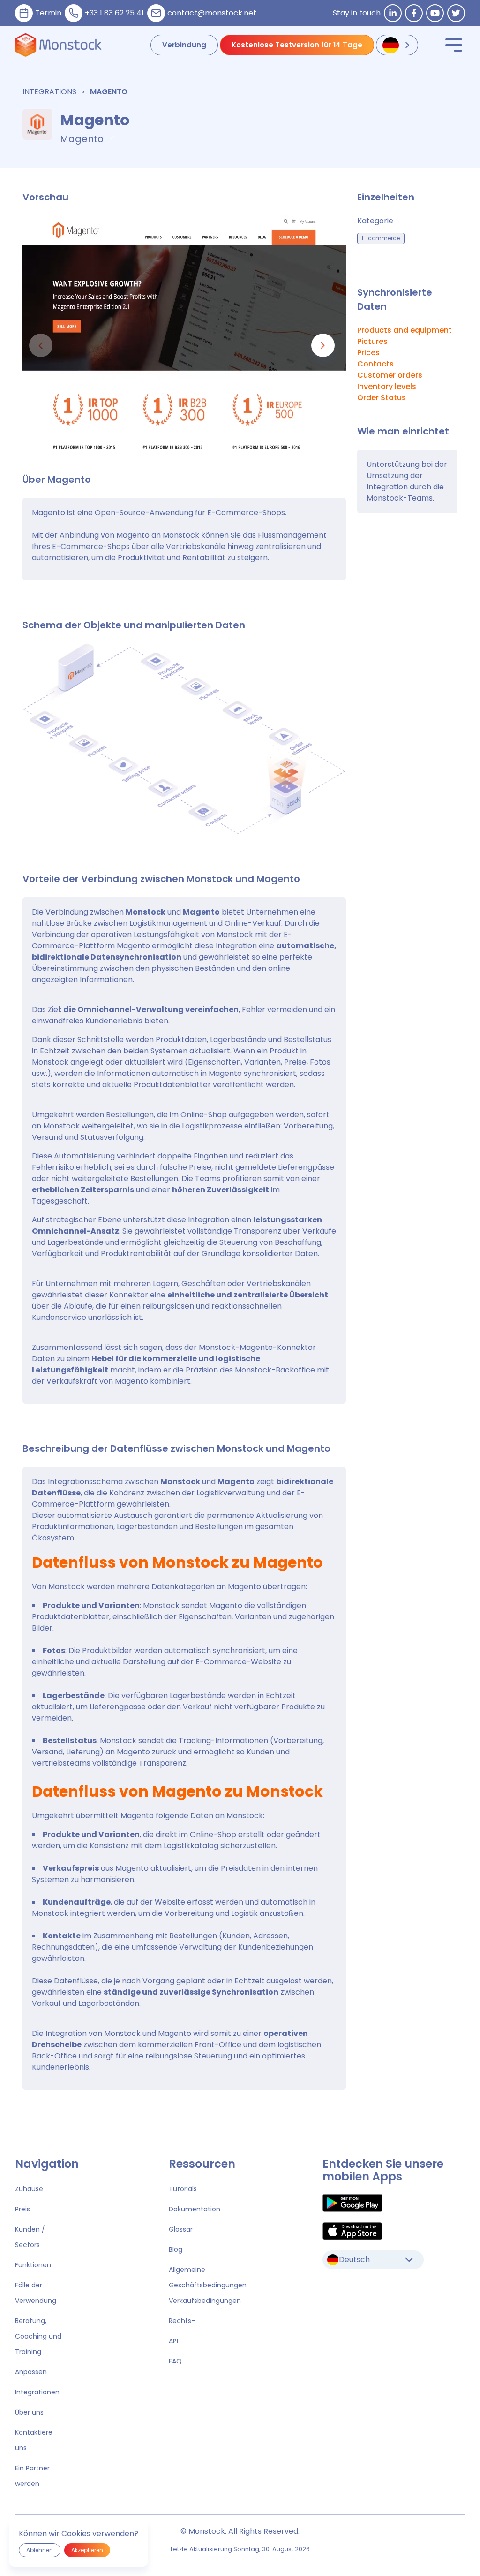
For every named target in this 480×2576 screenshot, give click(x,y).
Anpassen (31, 2372)
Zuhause (29, 2189)
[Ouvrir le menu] (454, 45)
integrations (49, 92)
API (173, 2341)
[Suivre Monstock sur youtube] (435, 13)
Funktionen (33, 2265)
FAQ (175, 2361)
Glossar (181, 2229)
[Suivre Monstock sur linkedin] (393, 13)
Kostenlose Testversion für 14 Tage (297, 45)
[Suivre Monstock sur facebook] (414, 13)
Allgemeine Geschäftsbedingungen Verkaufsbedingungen (208, 2285)
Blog (176, 2249)
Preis (22, 2209)
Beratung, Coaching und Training (38, 2336)
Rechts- (182, 2321)
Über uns (29, 2412)
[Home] (58, 45)
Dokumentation (195, 2209)
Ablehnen (40, 2550)
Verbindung (184, 45)
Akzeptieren (87, 2550)
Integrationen (37, 2392)
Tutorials (183, 2189)
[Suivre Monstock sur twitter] (456, 13)
